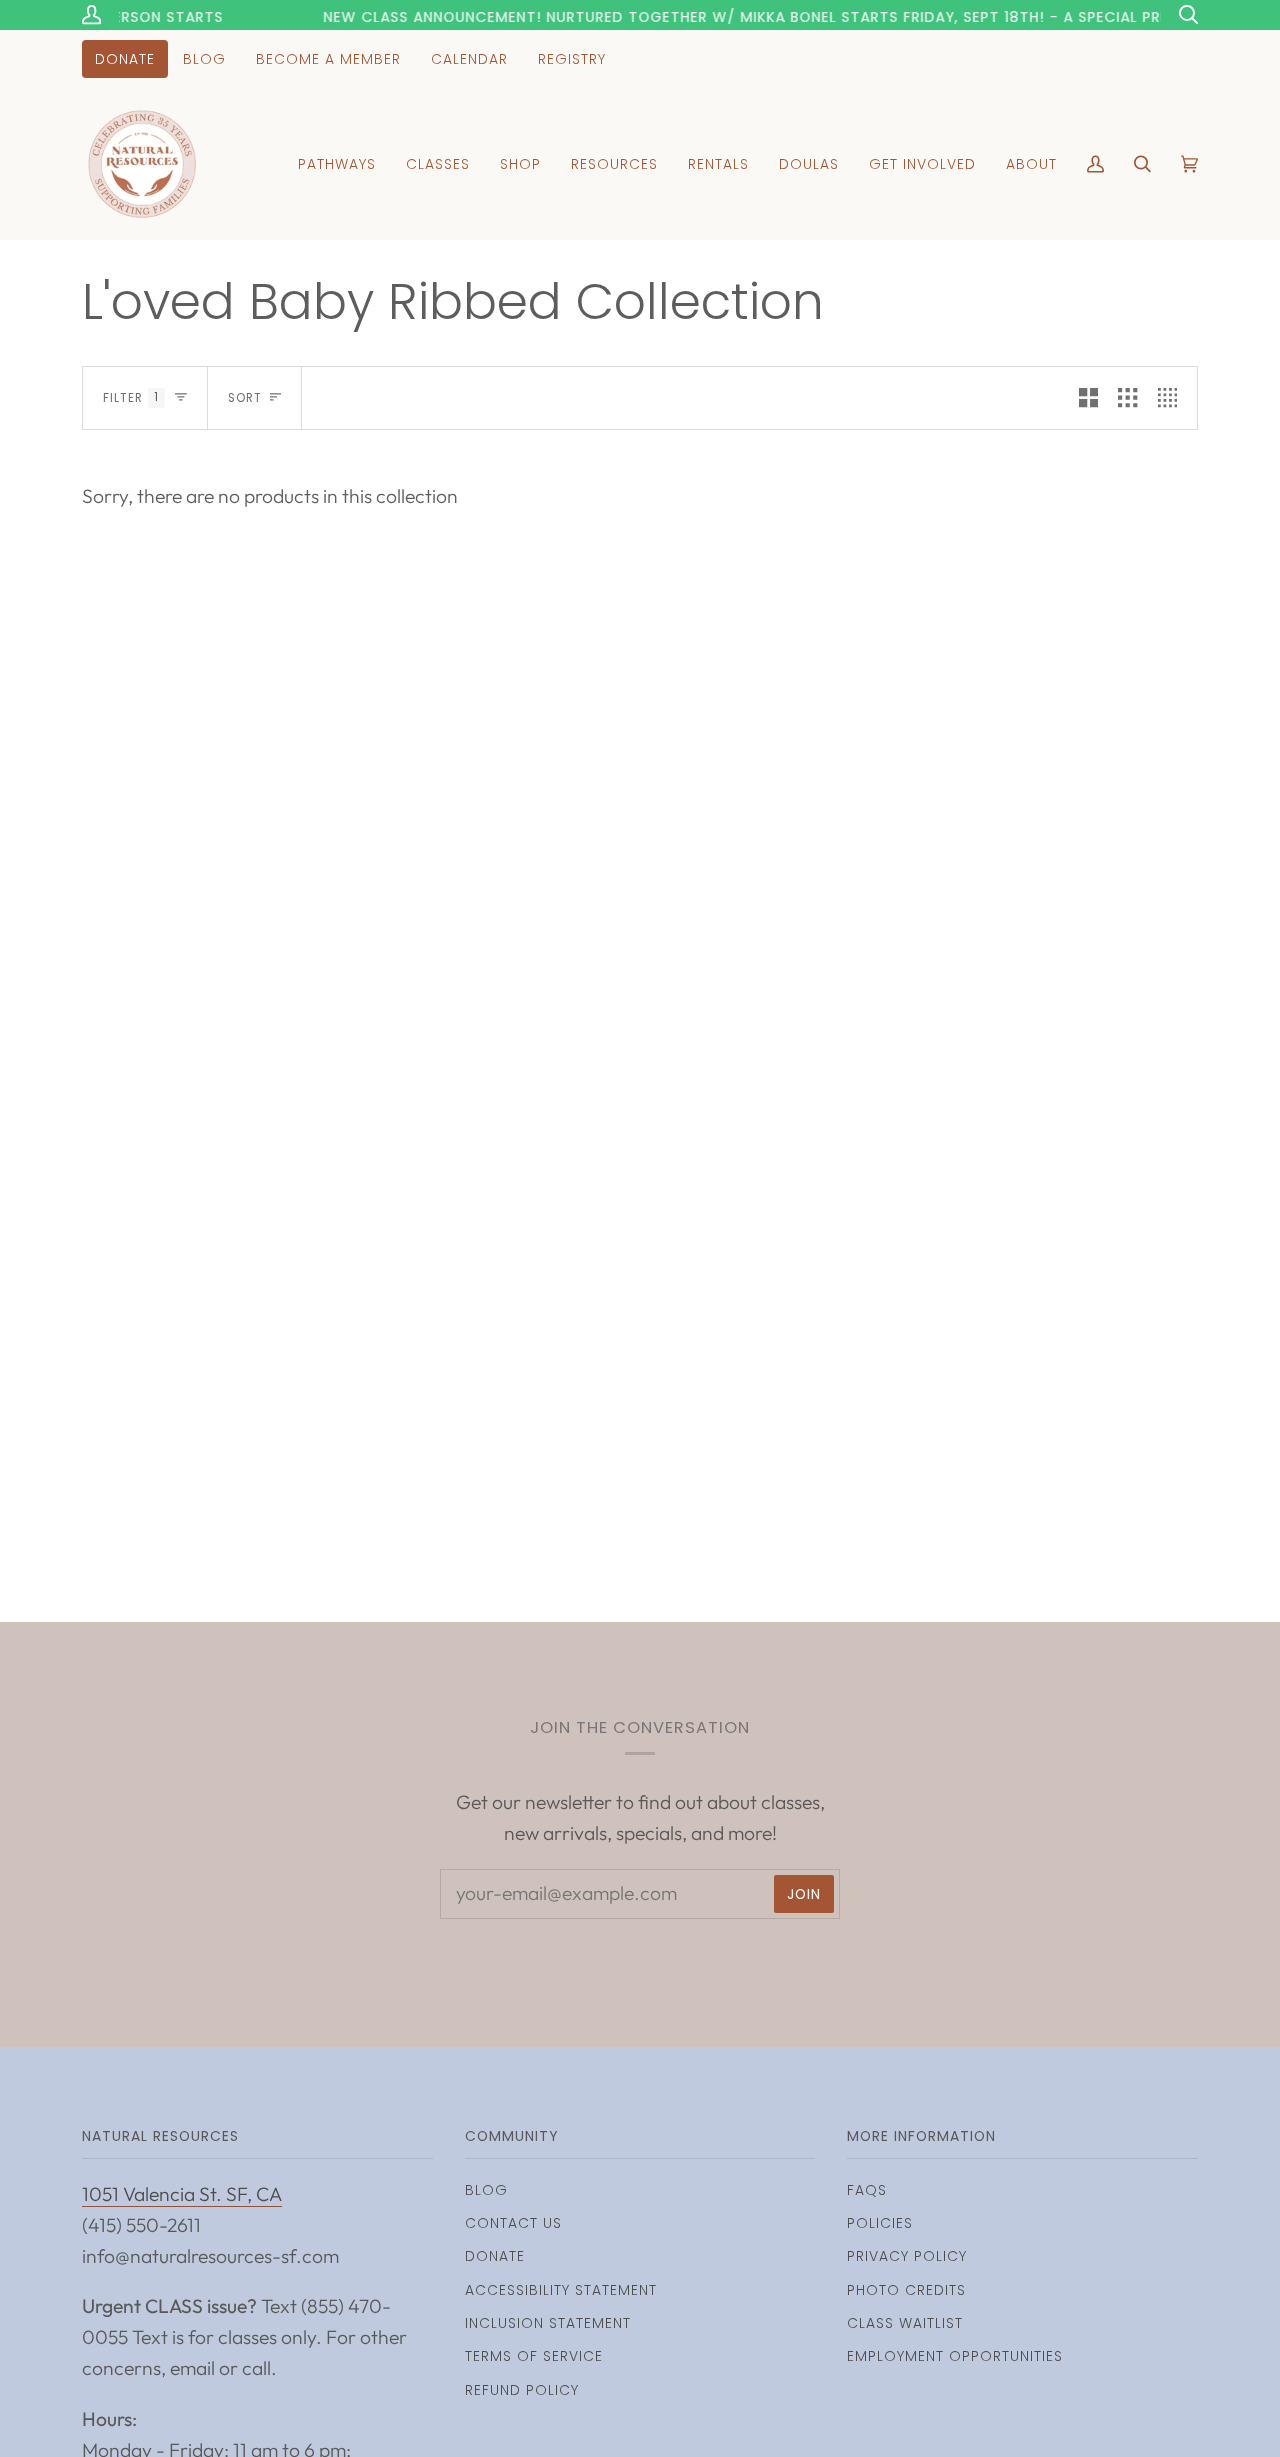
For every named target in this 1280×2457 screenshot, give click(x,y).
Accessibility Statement (561, 2290)
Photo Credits (906, 2290)
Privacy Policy (907, 2256)
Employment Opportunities (955, 2356)
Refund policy (522, 2390)
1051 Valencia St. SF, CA (182, 2194)
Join (804, 1894)
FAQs (867, 2190)
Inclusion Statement (548, 2323)
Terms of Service (534, 2356)
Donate (495, 2256)
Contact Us (513, 2223)
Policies (880, 2223)
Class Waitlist (905, 2323)
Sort (245, 398)
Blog (486, 2190)
